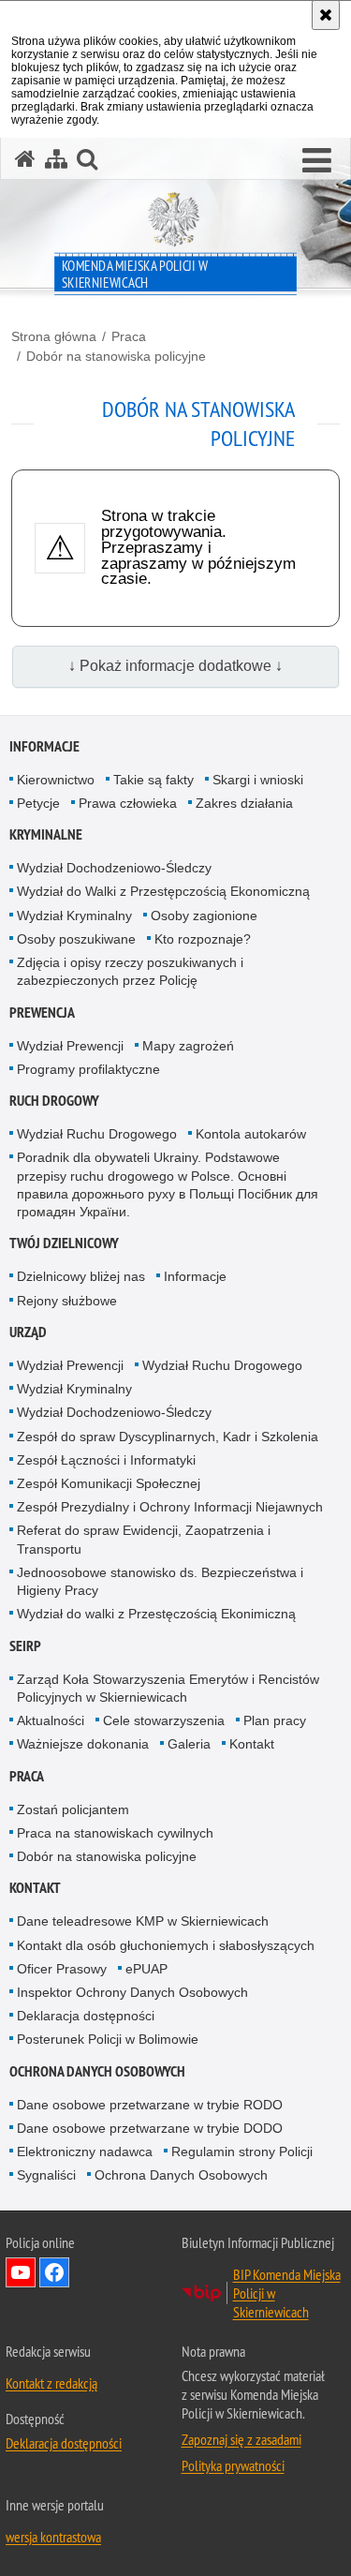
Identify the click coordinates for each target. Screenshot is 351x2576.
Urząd (28, 1332)
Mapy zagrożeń (188, 1046)
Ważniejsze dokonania (83, 1744)
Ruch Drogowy (54, 1101)
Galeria (189, 1744)
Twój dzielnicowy (64, 1243)
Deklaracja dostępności (86, 2016)
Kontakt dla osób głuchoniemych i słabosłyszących (166, 1945)
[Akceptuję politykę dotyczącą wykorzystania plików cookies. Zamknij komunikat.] (326, 15)
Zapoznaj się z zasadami (241, 2439)
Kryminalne (46, 834)
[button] (317, 161)
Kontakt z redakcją (51, 2383)
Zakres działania (244, 803)
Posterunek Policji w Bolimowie (108, 2039)
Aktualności (51, 1720)
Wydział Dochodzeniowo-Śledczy (114, 868)
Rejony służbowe (67, 1301)
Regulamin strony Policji (242, 2152)
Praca (129, 336)
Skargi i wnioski (258, 780)
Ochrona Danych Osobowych (97, 2071)
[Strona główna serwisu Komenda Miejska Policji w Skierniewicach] (25, 159)
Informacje (44, 746)
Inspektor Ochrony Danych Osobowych (132, 1992)
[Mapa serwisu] (56, 159)
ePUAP (146, 1969)
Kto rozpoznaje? (203, 939)
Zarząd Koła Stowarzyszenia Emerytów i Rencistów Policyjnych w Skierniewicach (168, 1688)
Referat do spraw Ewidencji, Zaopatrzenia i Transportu (144, 1539)
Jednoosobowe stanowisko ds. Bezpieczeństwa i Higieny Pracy (160, 1581)
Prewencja (42, 1013)
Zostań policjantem (73, 1809)
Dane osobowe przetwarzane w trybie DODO (150, 2128)
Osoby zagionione (204, 916)
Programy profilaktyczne (88, 1069)
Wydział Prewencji (70, 1046)
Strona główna (54, 336)
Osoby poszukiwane (76, 939)
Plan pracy (275, 1720)
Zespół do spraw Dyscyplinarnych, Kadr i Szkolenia (168, 1437)
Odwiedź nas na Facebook (54, 2272)
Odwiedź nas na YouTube (21, 2272)
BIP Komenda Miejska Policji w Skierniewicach (287, 2293)
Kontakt (252, 1744)
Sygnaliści (46, 2175)
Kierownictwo (56, 780)
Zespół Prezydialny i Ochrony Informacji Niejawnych (170, 1507)
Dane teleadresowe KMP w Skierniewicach (143, 1921)
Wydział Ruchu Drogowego (97, 1134)
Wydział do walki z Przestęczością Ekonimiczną (156, 1614)
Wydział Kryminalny (74, 916)
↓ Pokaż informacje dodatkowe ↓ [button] (175, 666)
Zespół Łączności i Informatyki (106, 1460)
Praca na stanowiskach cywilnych (115, 1833)
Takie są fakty (154, 780)
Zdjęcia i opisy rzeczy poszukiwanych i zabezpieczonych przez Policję (130, 971)
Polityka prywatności (233, 2465)
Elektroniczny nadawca (85, 2152)
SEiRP (25, 1646)
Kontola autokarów (251, 1134)
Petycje (38, 803)
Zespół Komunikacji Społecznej (109, 1483)
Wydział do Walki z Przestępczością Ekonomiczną (163, 891)
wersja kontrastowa (53, 2537)
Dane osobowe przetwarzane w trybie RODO (150, 2105)
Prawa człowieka (128, 803)
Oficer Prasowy (62, 1969)
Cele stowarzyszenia (164, 1720)
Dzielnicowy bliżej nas (81, 1276)
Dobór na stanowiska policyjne (116, 356)
